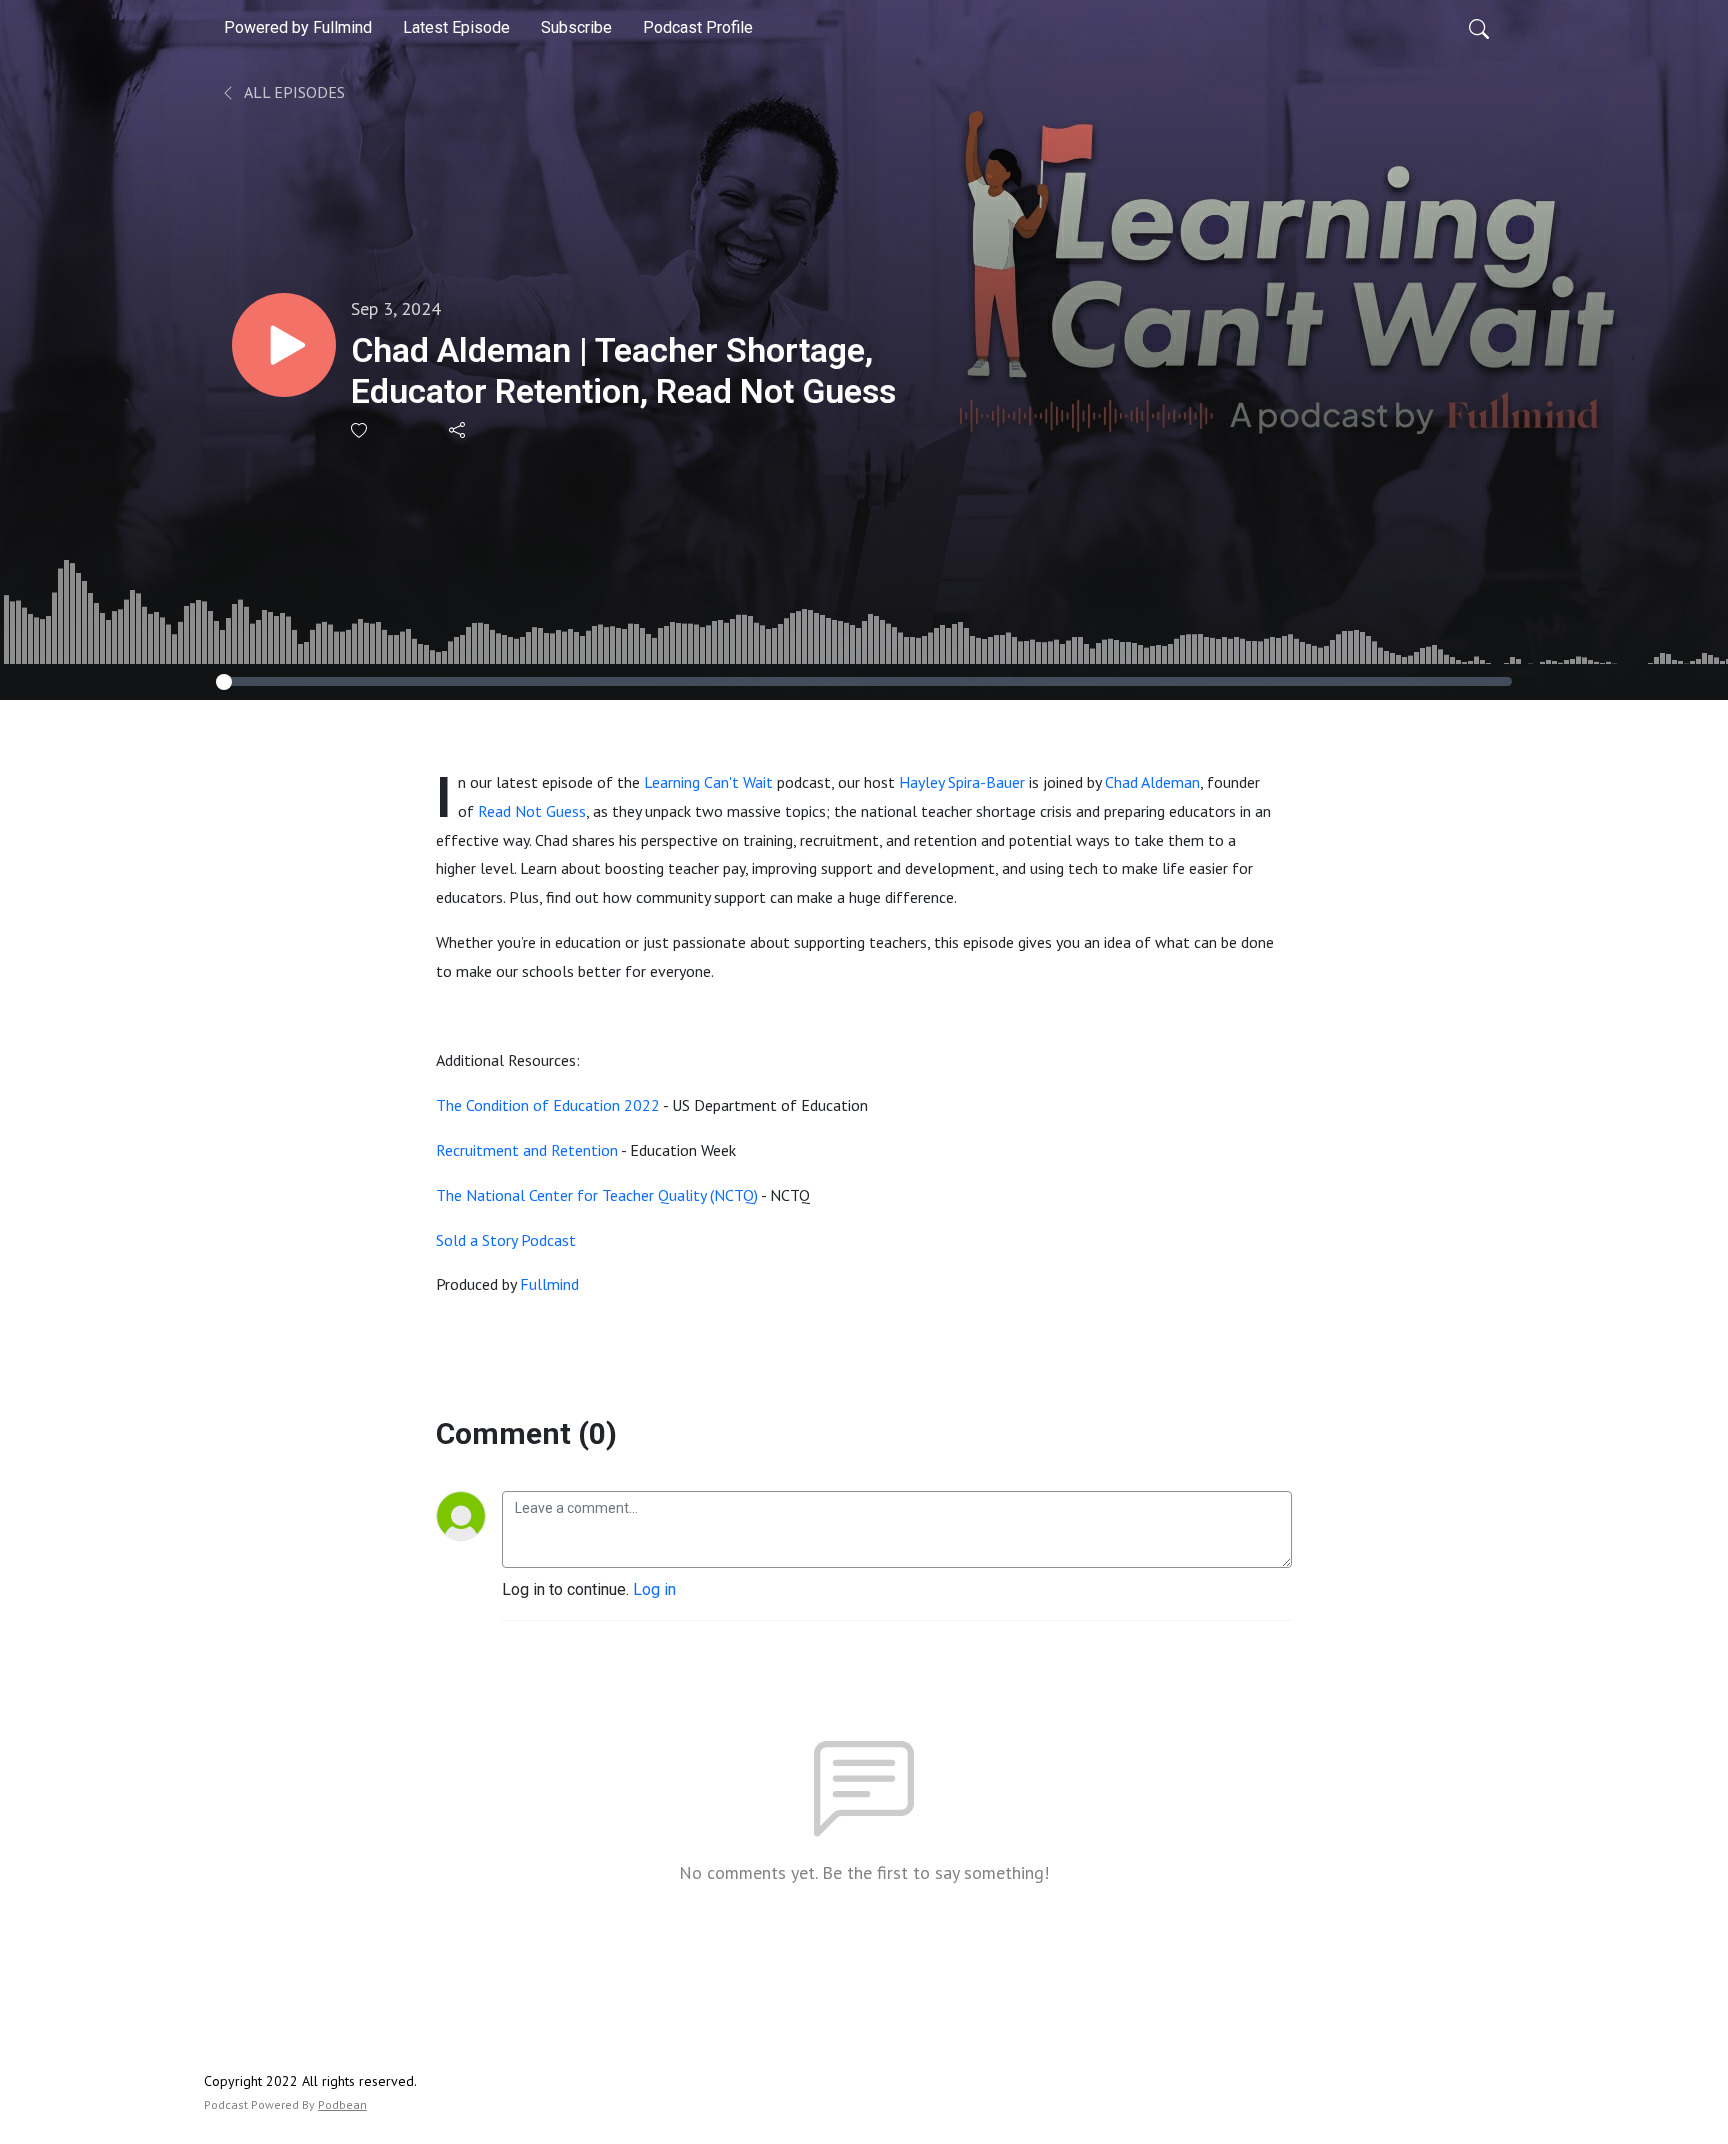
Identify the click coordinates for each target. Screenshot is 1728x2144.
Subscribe (576, 27)
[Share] (458, 430)
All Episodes (293, 92)
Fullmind (549, 1284)
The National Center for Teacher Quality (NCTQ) (597, 1195)
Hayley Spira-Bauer (962, 782)
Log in (654, 1589)
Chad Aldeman (1152, 782)
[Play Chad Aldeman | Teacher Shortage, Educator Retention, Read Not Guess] (284, 345)
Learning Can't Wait (708, 782)
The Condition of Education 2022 (548, 1105)
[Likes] (360, 430)
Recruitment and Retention (527, 1150)
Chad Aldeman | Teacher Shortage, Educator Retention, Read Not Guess (623, 370)
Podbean (342, 2104)
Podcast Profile (698, 27)
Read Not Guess (532, 811)
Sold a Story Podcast (506, 1240)
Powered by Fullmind (298, 27)
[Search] (1479, 28)
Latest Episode (456, 27)
